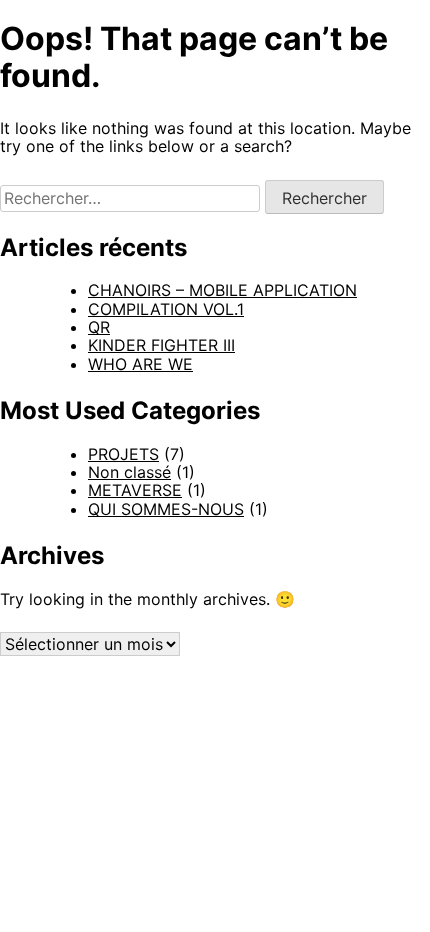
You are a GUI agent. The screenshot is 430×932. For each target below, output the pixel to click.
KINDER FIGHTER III (161, 345)
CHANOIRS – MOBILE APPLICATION (222, 290)
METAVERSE (135, 490)
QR (99, 327)
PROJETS (123, 454)
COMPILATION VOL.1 (166, 309)
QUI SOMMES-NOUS (166, 509)
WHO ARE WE (140, 364)
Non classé (129, 472)
